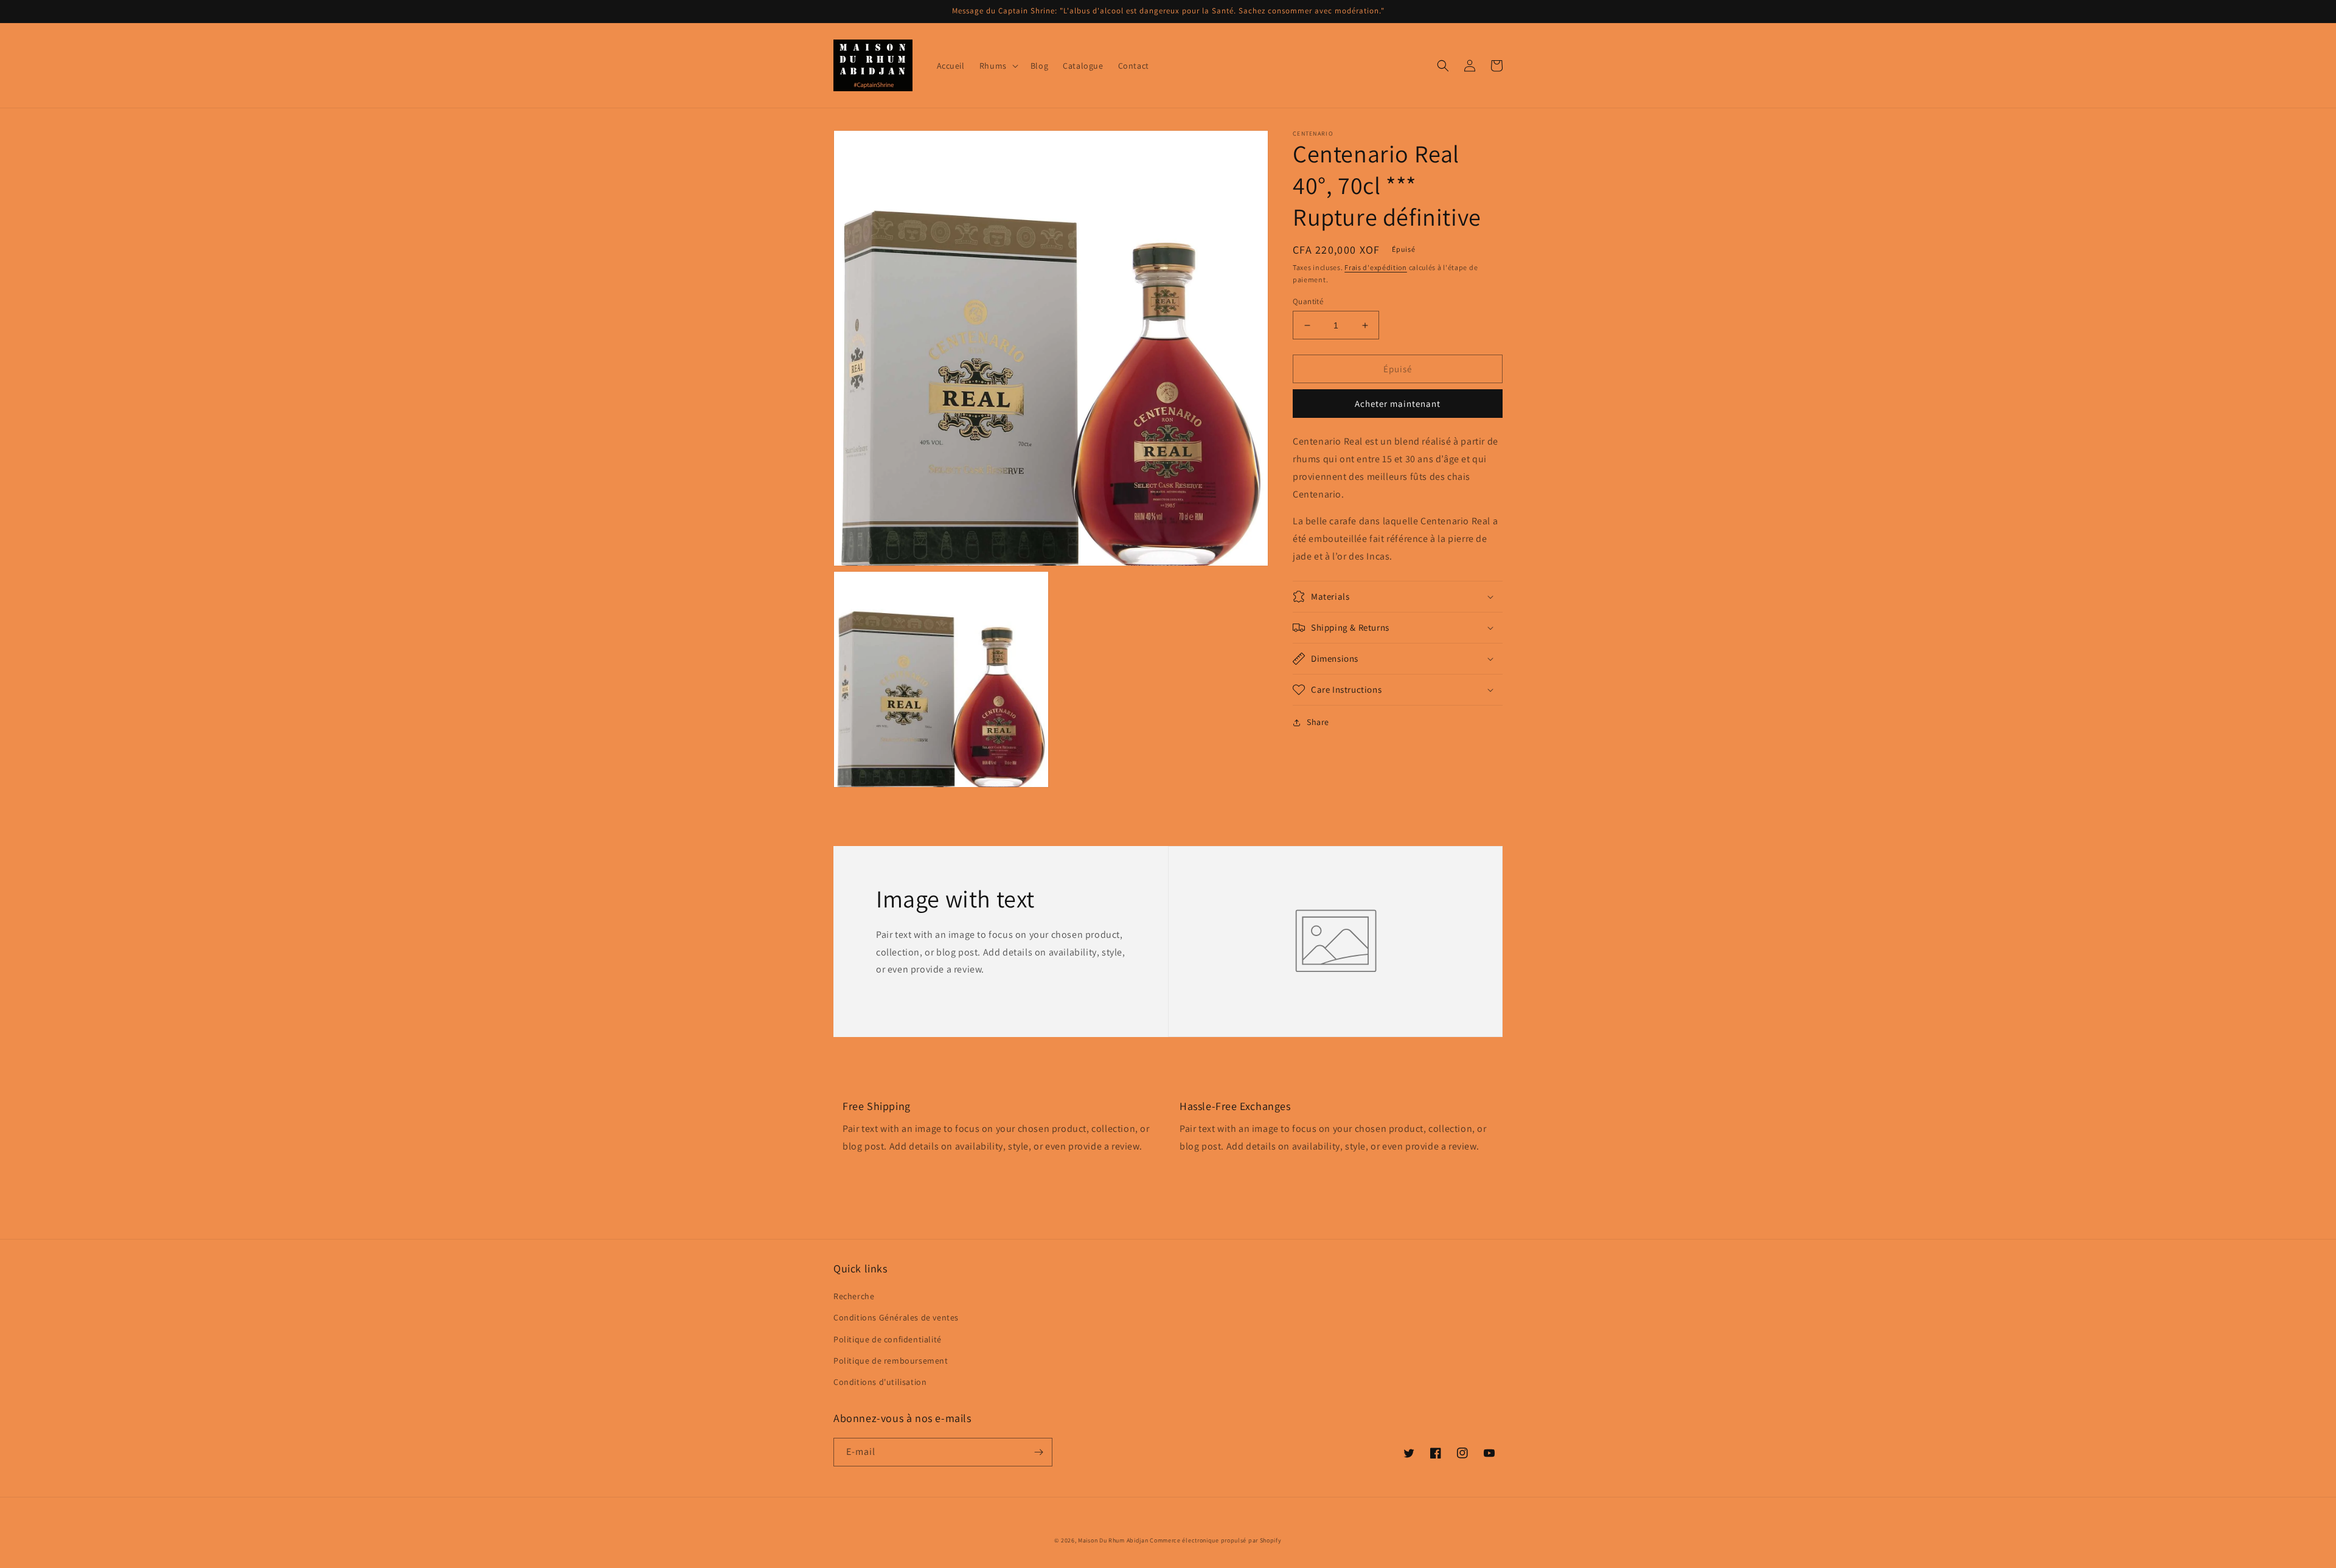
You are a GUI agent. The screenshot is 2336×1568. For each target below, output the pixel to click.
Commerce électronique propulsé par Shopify (1215, 1540)
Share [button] (1318, 722)
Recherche (854, 1296)
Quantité (1308, 301)
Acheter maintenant (1398, 404)
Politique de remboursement (891, 1361)
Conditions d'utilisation (880, 1382)
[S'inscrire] (1038, 1452)
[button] (998, 66)
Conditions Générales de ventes (896, 1317)
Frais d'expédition (1376, 267)
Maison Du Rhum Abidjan (1113, 1540)
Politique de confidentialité (888, 1339)
